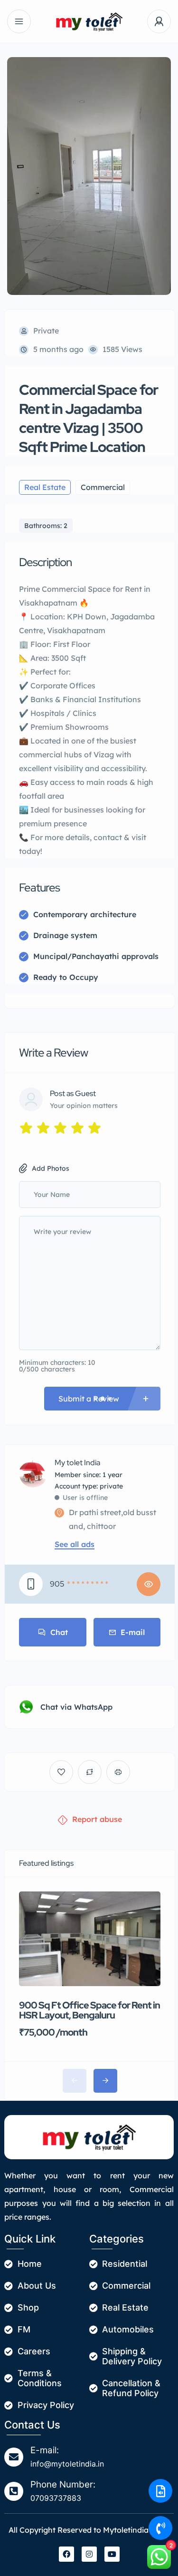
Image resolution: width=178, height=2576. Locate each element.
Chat (59, 1632)
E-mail (133, 1632)
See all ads (75, 1544)
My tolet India (77, 1463)
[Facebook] (66, 2554)
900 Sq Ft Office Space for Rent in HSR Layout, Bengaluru (89, 2010)
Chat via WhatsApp (76, 1707)
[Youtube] (112, 2554)
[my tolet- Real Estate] (89, 22)
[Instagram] (89, 2554)
